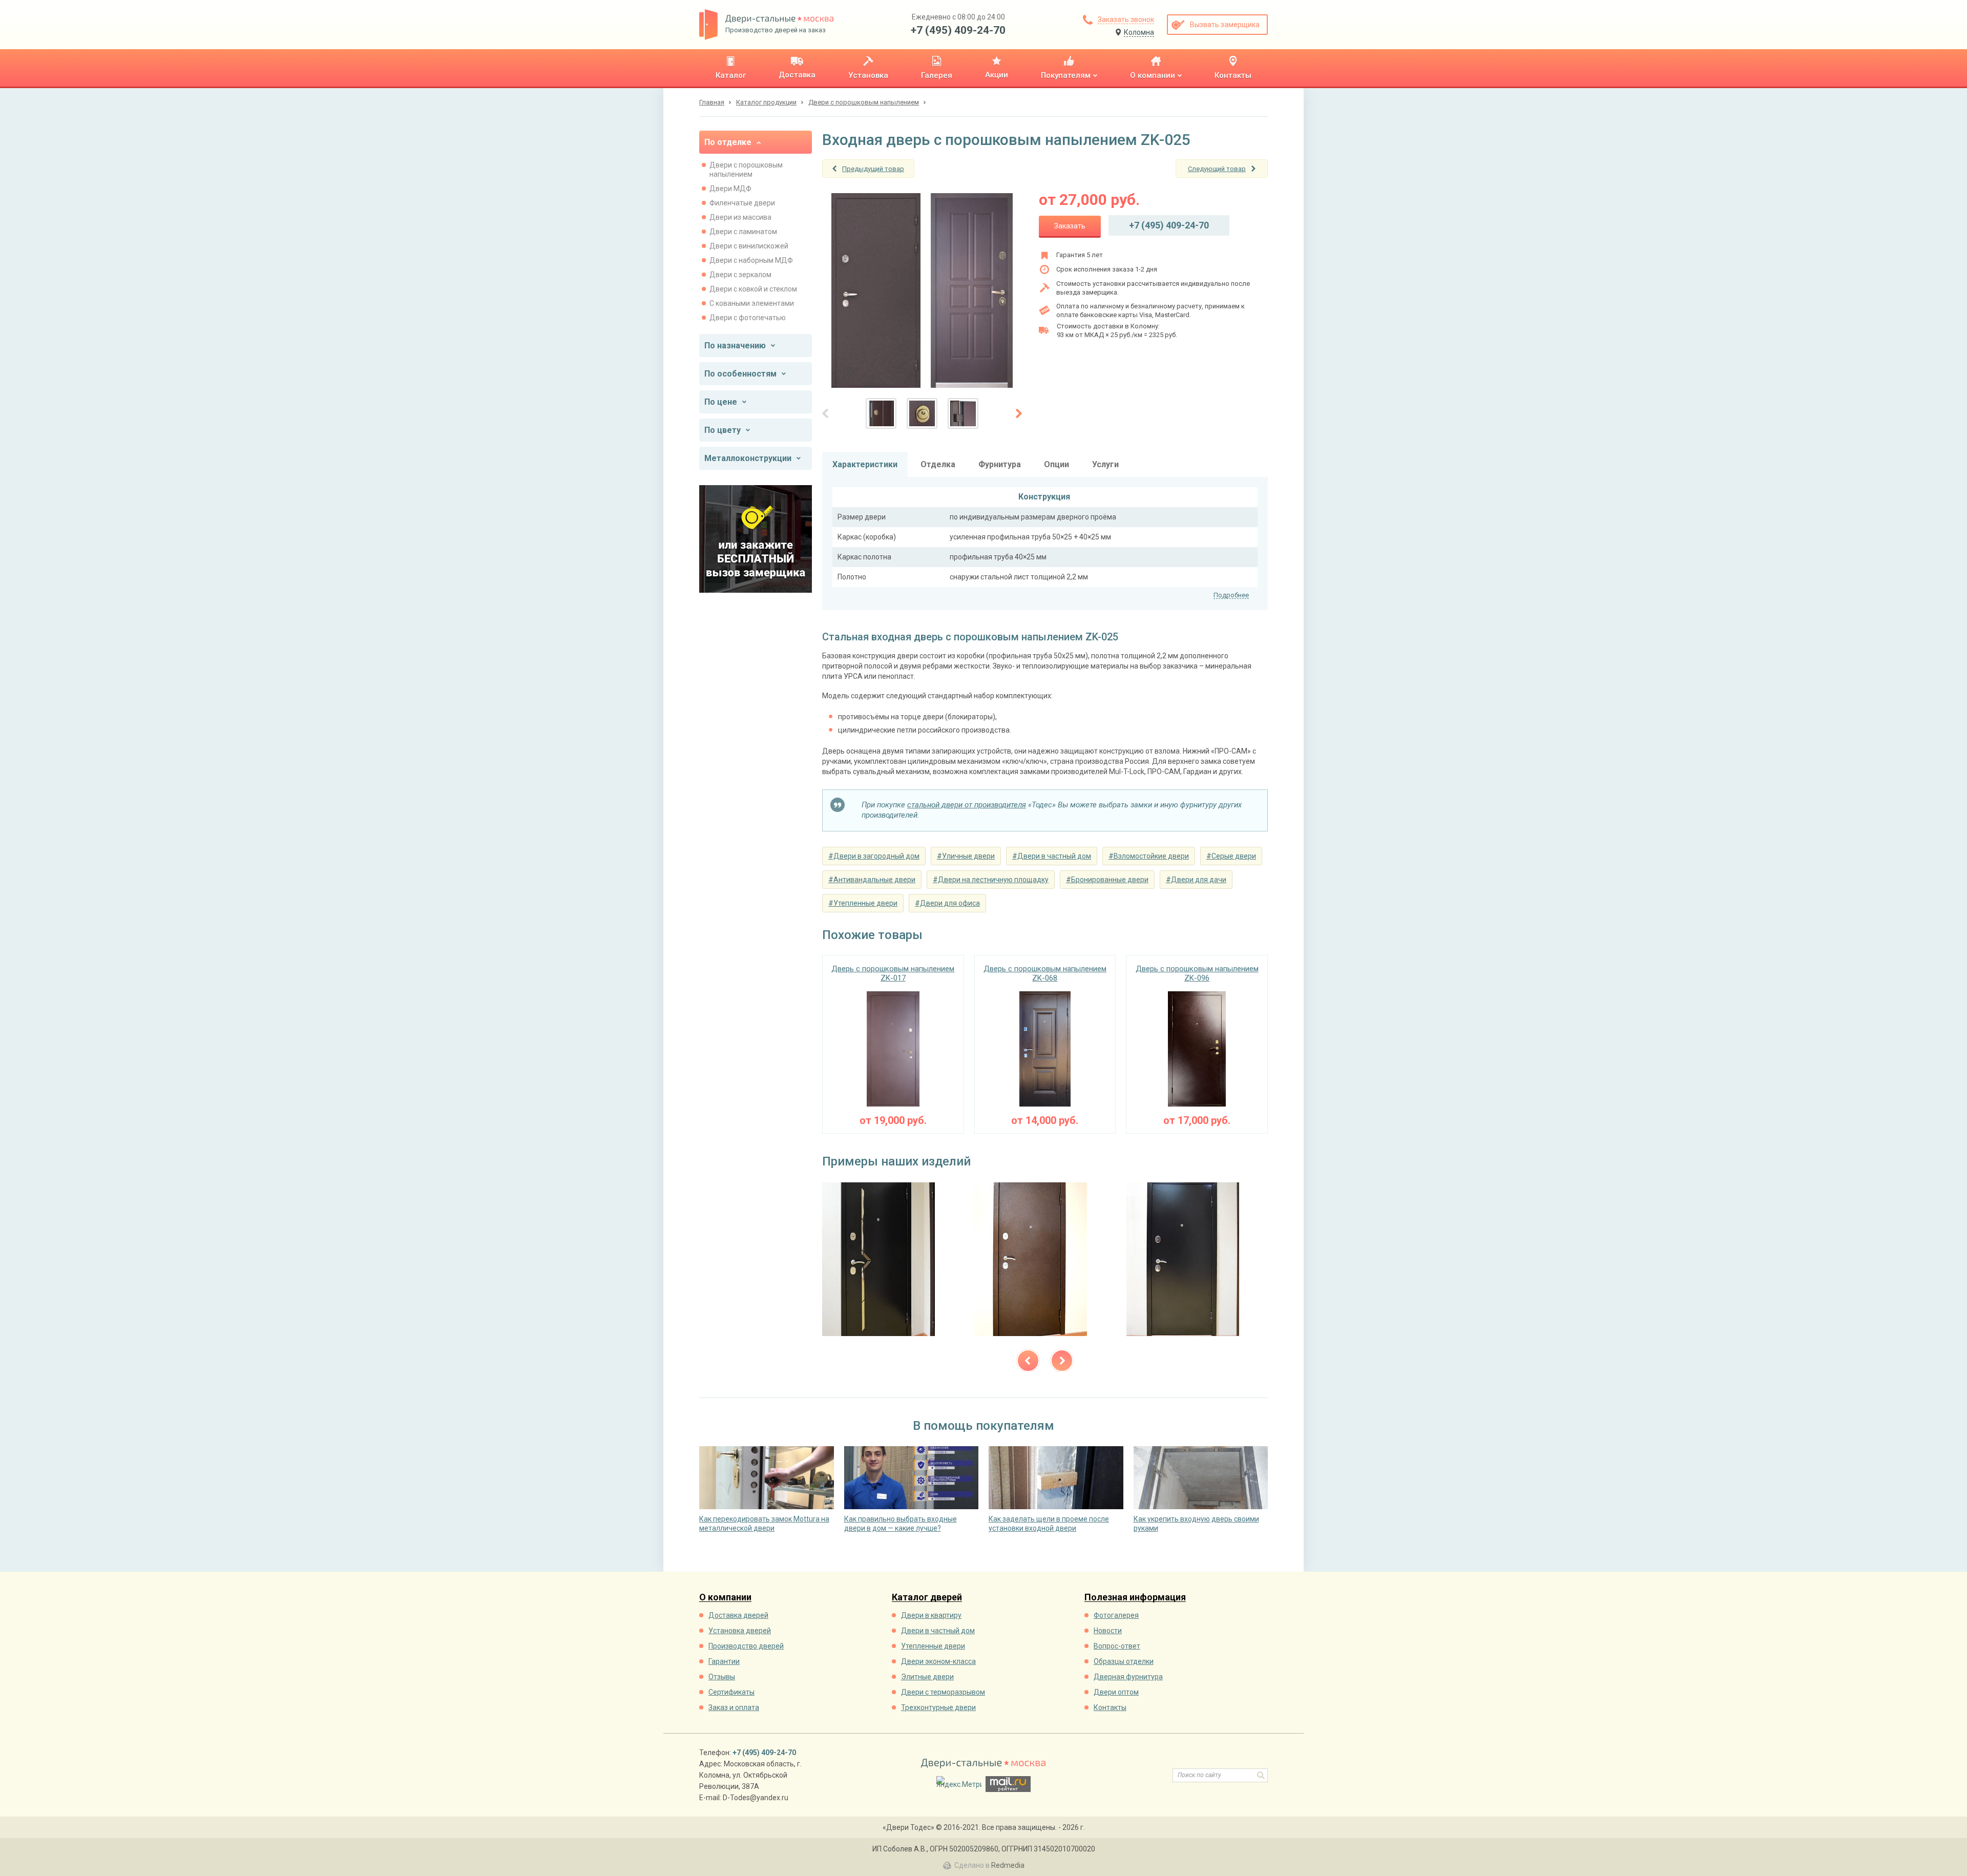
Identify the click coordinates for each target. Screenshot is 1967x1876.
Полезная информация (1135, 1598)
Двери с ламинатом (743, 232)
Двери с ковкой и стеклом (753, 289)
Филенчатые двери (742, 203)
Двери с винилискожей (749, 246)
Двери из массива (740, 217)
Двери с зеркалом (740, 275)
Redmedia (1008, 1865)
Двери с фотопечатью (748, 318)
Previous (1028, 1361)
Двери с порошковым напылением (746, 170)
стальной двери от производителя (967, 805)
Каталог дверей (927, 1598)
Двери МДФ (730, 189)
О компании (725, 1598)
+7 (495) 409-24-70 (958, 30)
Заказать (1070, 226)
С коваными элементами (752, 303)
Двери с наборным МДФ (751, 260)
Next (1062, 1361)
